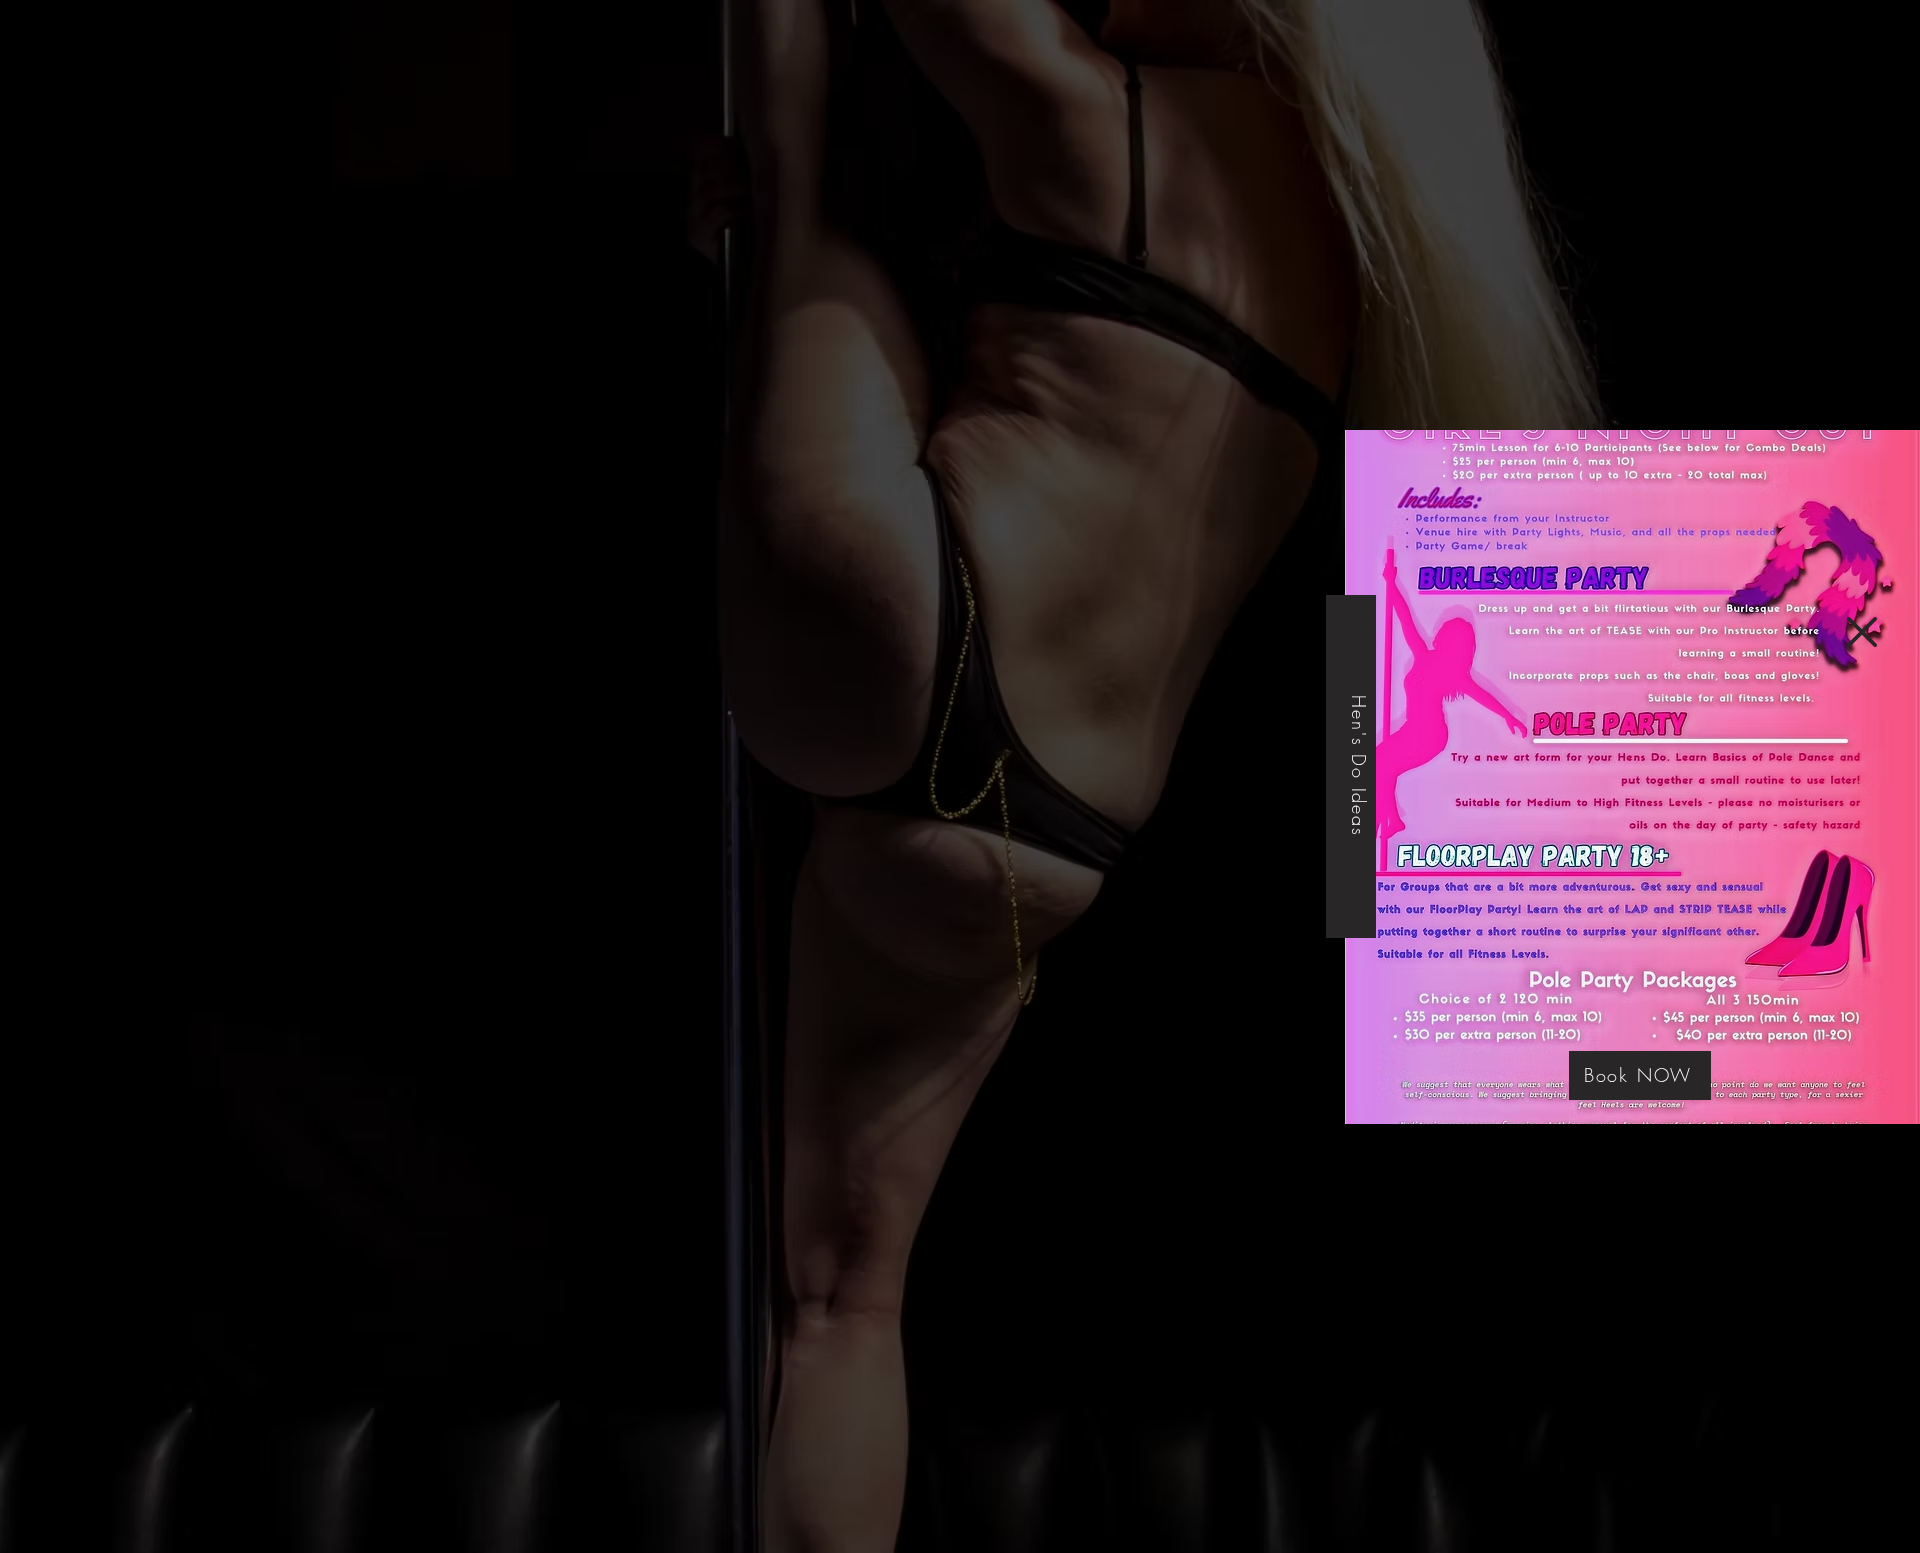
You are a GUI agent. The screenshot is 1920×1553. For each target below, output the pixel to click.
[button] (1862, 632)
